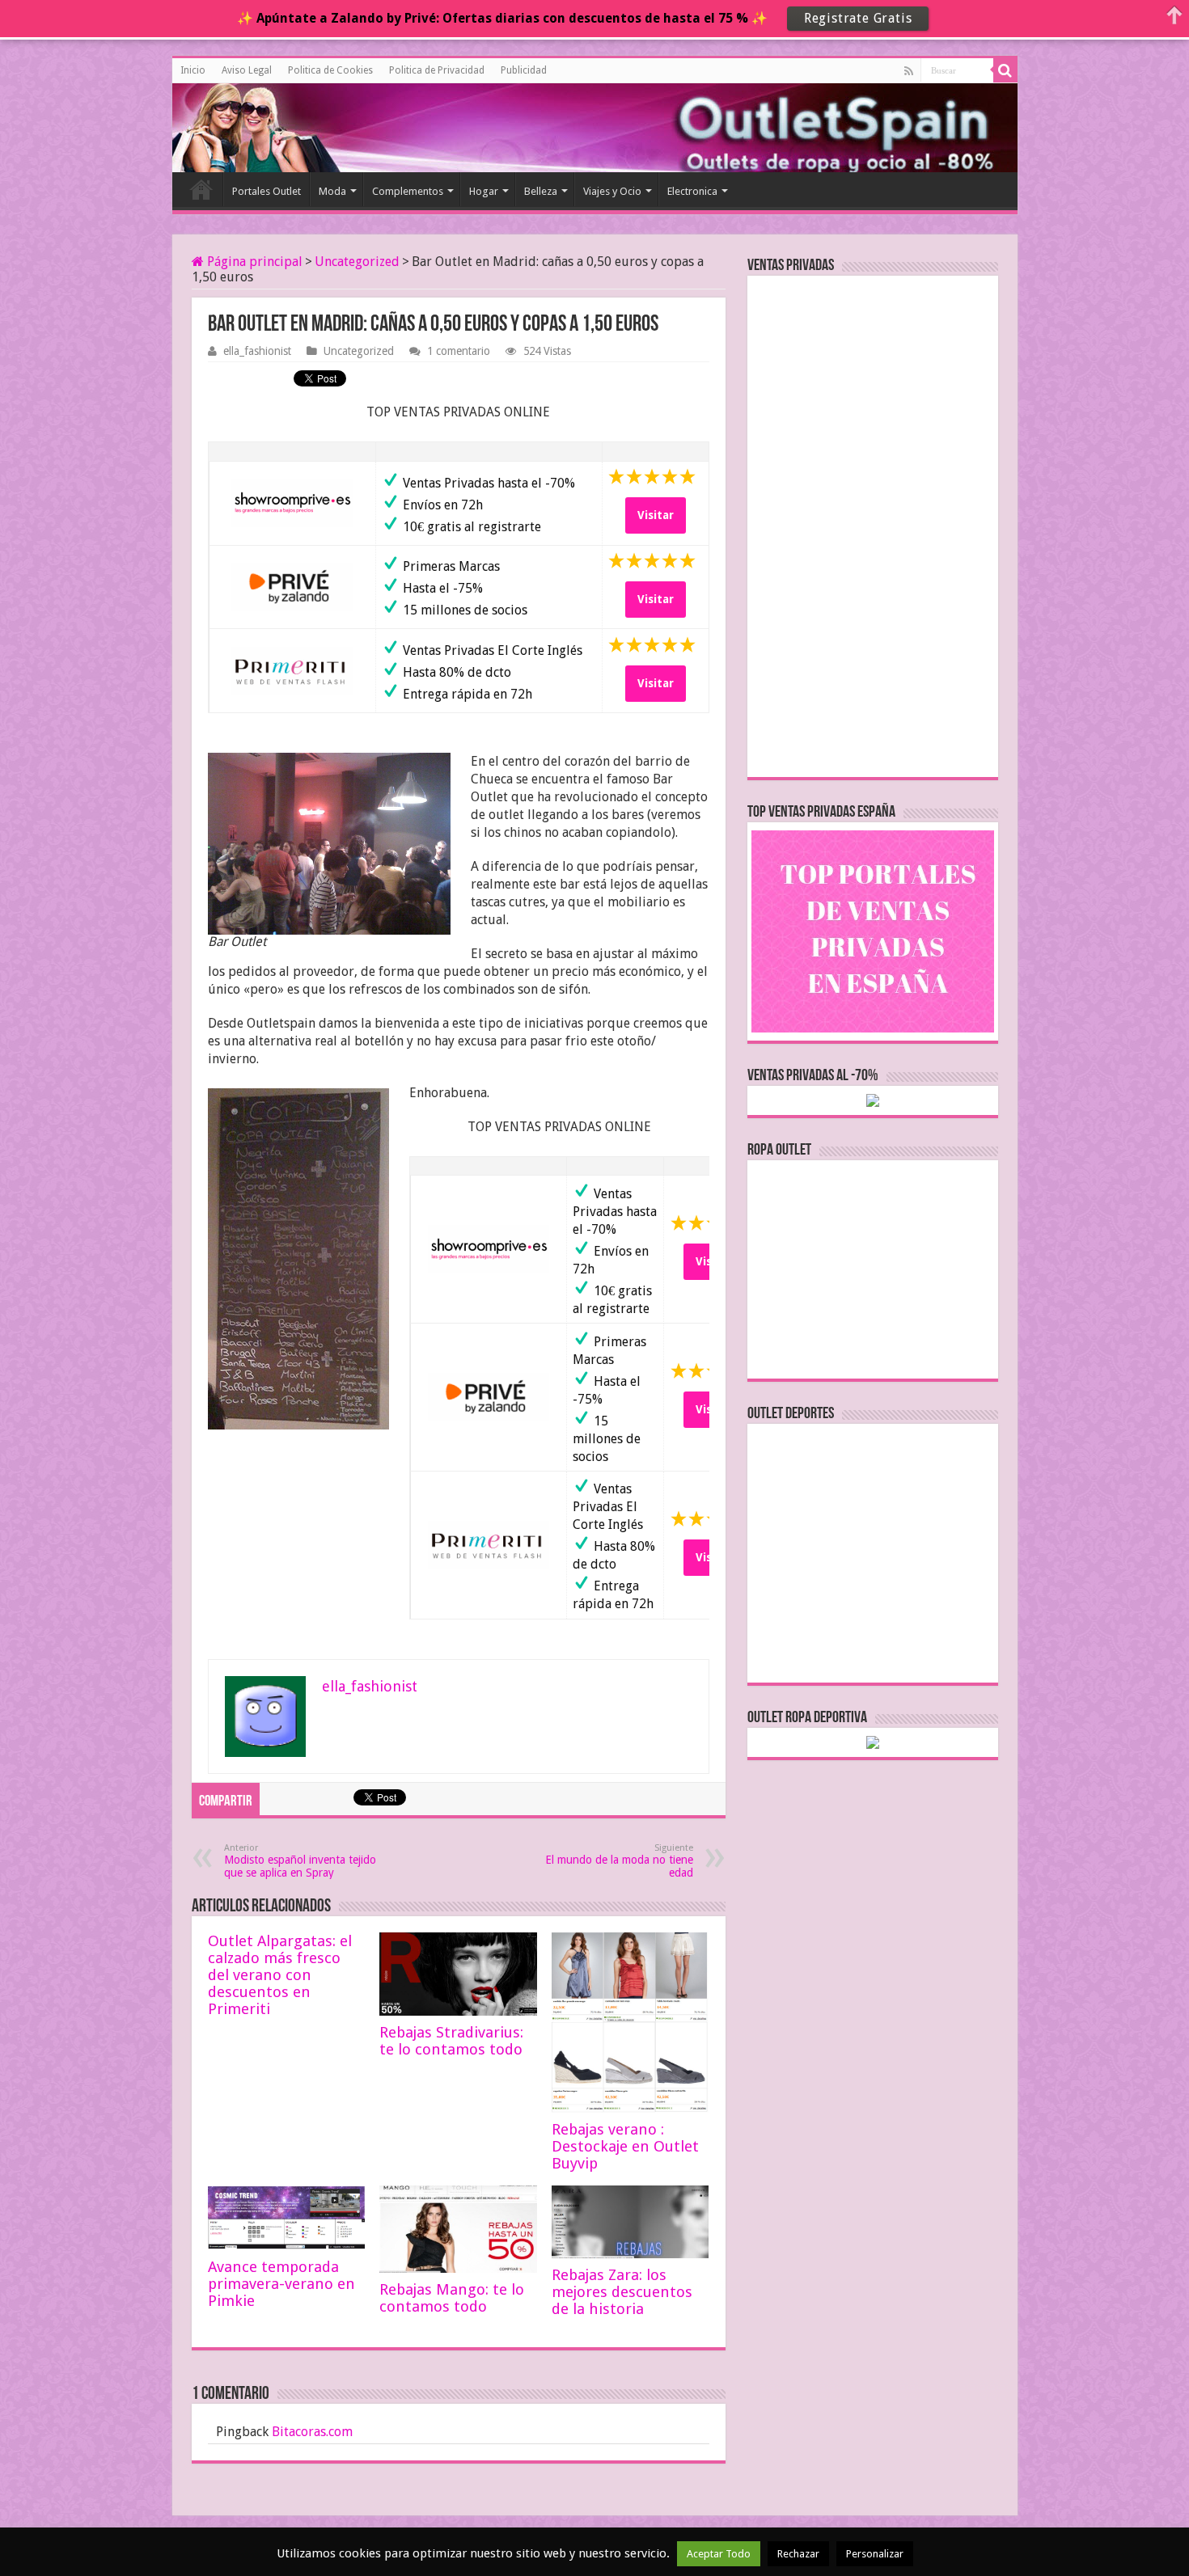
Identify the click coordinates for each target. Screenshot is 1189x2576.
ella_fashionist (257, 351)
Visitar (656, 515)
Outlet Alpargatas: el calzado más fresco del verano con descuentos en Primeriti (280, 1975)
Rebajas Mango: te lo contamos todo (452, 2298)
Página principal (253, 262)
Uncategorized (357, 262)
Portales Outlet (267, 191)
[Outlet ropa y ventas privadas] (245, 125)
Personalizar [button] (875, 2554)
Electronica (692, 191)
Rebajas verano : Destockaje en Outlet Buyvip (625, 2146)
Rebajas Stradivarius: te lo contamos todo (451, 2041)
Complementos (408, 191)
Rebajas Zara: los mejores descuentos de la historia (622, 2292)
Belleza (541, 191)
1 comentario (459, 351)
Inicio (193, 70)
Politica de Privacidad (437, 70)
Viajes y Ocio (612, 191)
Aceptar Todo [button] (719, 2554)
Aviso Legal (247, 70)
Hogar (484, 191)
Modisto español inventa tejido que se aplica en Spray (300, 1861)
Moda (332, 191)
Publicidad (524, 70)
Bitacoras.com (312, 2432)
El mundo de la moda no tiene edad (619, 1861)
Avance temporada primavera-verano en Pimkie (281, 2284)
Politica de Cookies (330, 70)
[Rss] (909, 71)
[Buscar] (1005, 70)
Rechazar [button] (798, 2554)
